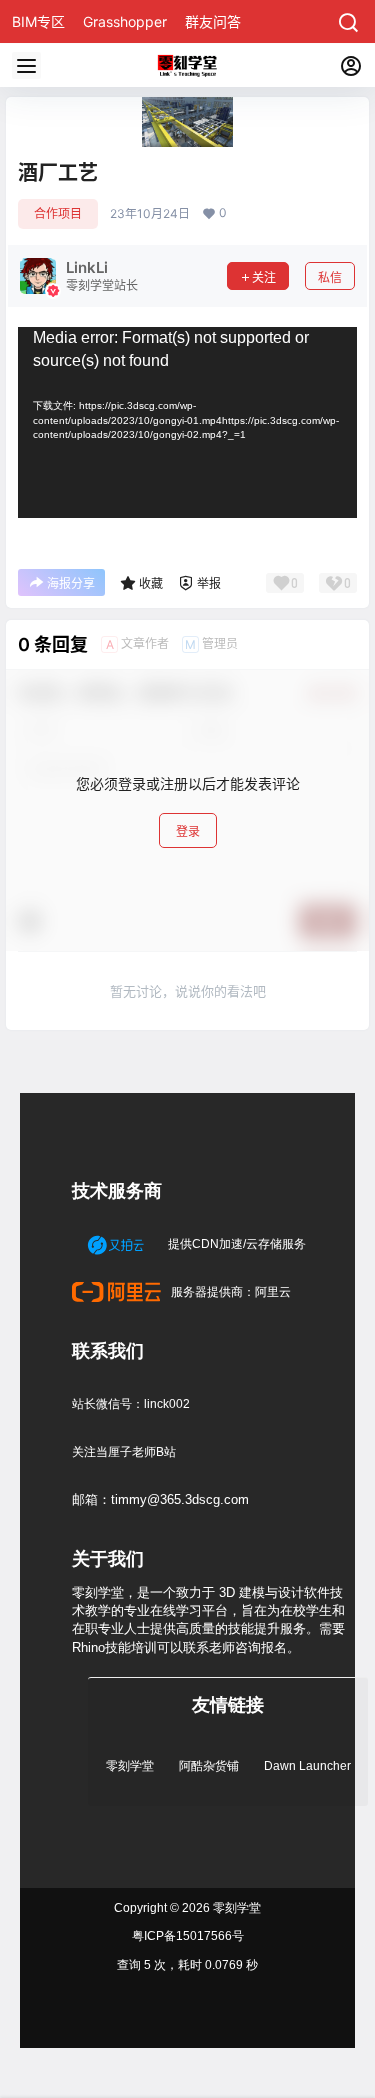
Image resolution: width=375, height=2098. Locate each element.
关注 (264, 277)
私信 (330, 277)
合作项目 (58, 213)
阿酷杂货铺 (209, 1766)
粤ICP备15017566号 (188, 1936)
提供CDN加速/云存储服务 (235, 1244)
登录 (188, 831)
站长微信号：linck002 (131, 1404)
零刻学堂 (130, 1766)
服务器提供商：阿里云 (229, 1292)
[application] (187, 422)
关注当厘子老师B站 (124, 1452)
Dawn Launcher (307, 1766)
